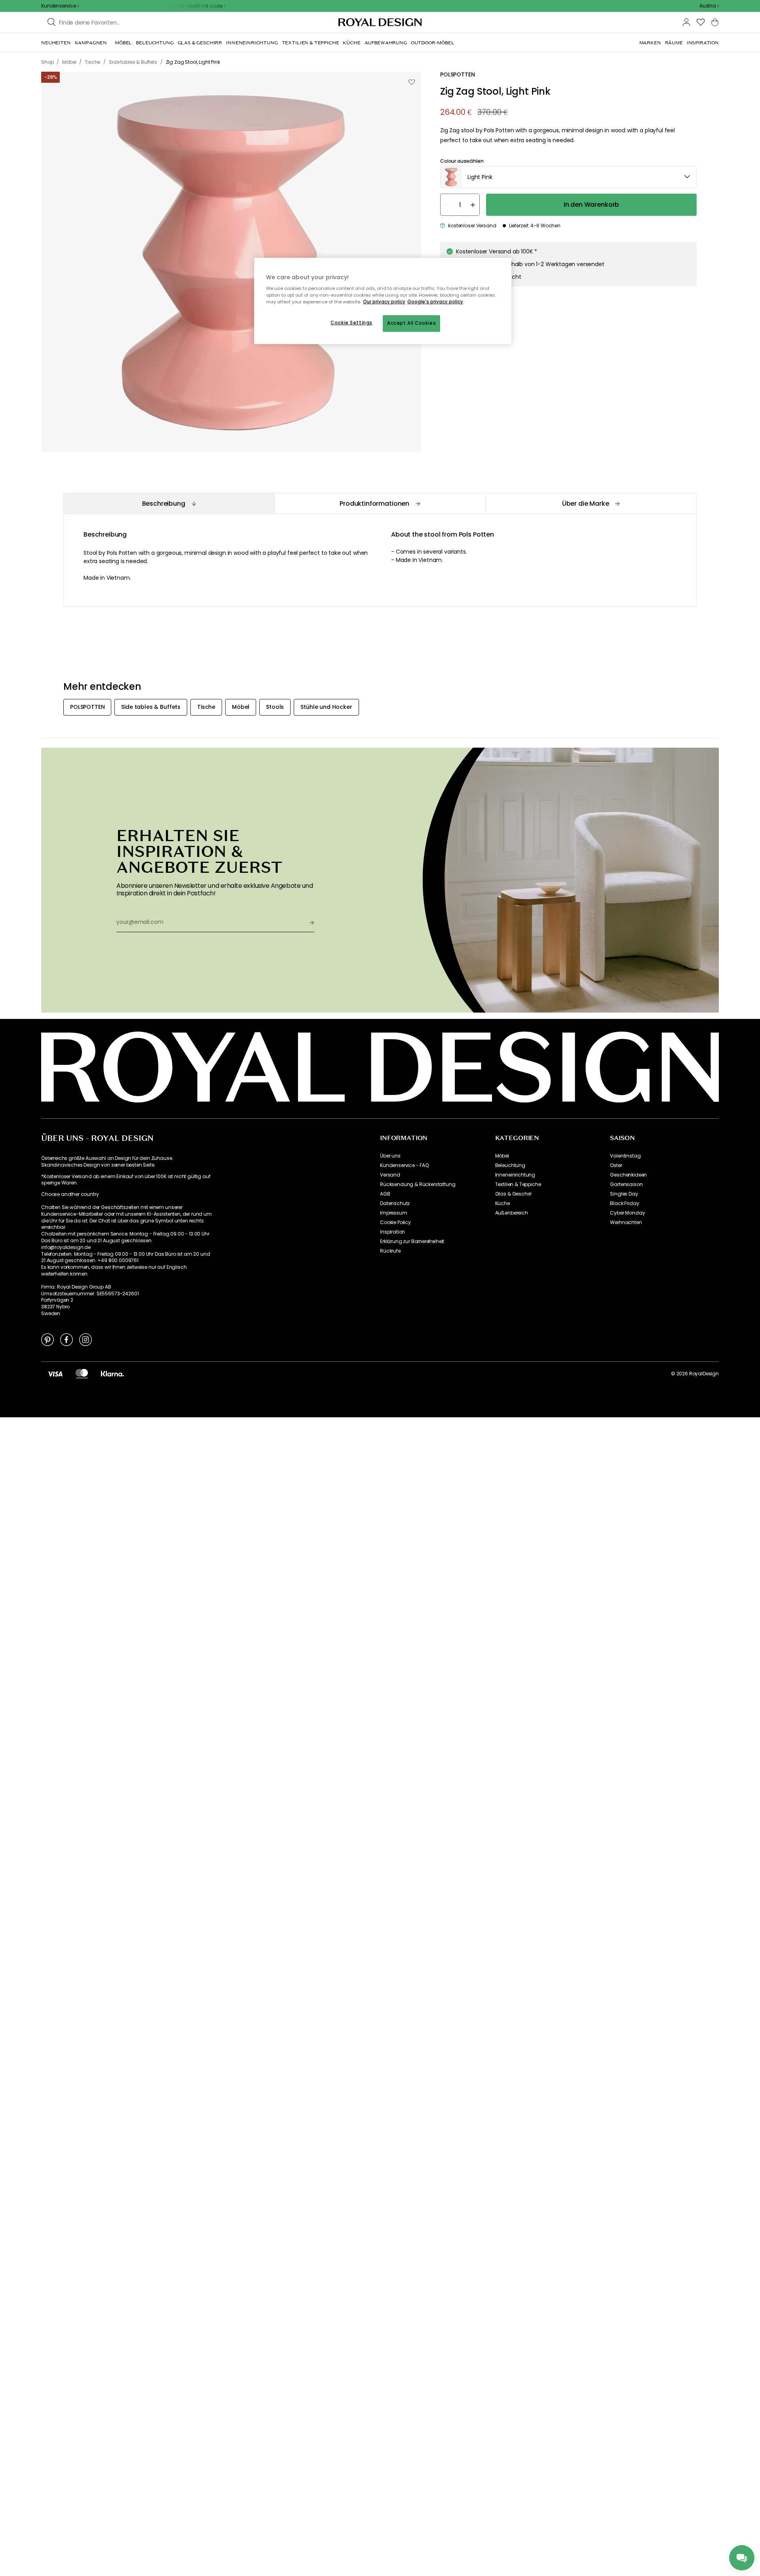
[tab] (169, 504)
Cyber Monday (627, 1213)
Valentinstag (625, 1156)
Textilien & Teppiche (518, 1184)
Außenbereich (512, 1213)
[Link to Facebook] (66, 1339)
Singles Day (624, 1194)
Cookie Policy (395, 1222)
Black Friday (624, 1203)
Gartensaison (626, 1184)
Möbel (502, 1156)
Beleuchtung (510, 1165)
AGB (385, 1194)
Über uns (390, 1156)
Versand (390, 1175)
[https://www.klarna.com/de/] (112, 1374)
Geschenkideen (628, 1175)
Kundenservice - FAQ (404, 1165)
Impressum (394, 1213)
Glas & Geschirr (514, 1194)
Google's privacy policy (435, 302)
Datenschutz (395, 1203)
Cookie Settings (351, 323)
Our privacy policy (384, 302)
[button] (709, 6)
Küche (503, 1203)
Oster (616, 1165)
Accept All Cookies (411, 323)
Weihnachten (626, 1222)
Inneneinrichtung (515, 1175)
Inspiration (392, 1232)
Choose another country (70, 1194)
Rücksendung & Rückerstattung (418, 1184)
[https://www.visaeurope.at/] (55, 1374)
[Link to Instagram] (85, 1339)
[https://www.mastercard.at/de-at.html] (82, 1374)
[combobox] (709, 6)
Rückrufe (390, 1251)
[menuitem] (56, 43)
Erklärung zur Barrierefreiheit (412, 1241)
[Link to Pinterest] (47, 1339)
